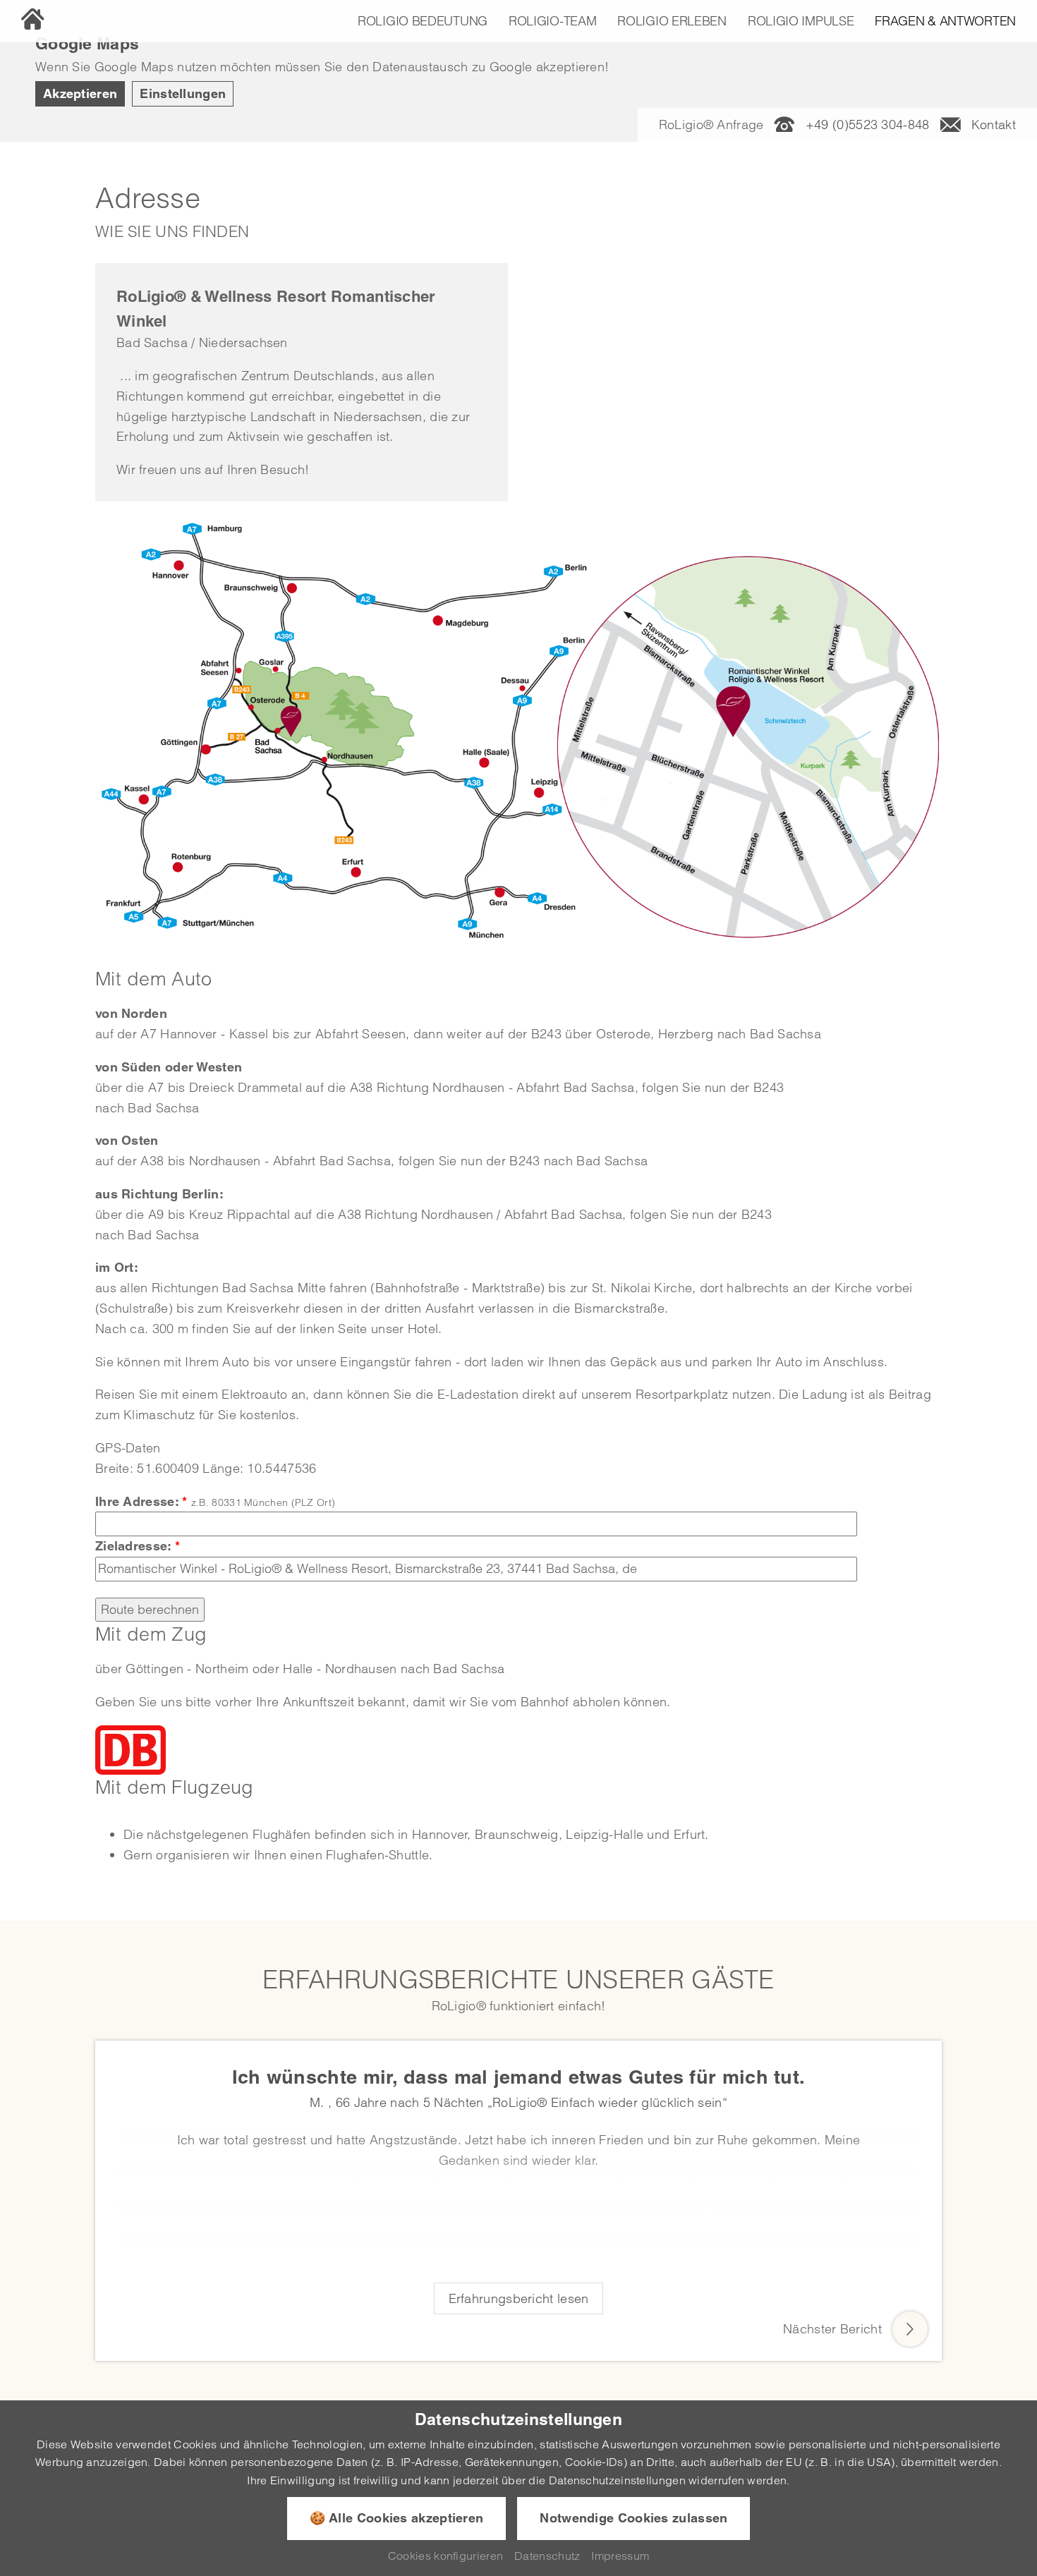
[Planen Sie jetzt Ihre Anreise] (131, 1749)
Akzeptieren (80, 93)
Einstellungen (183, 93)
